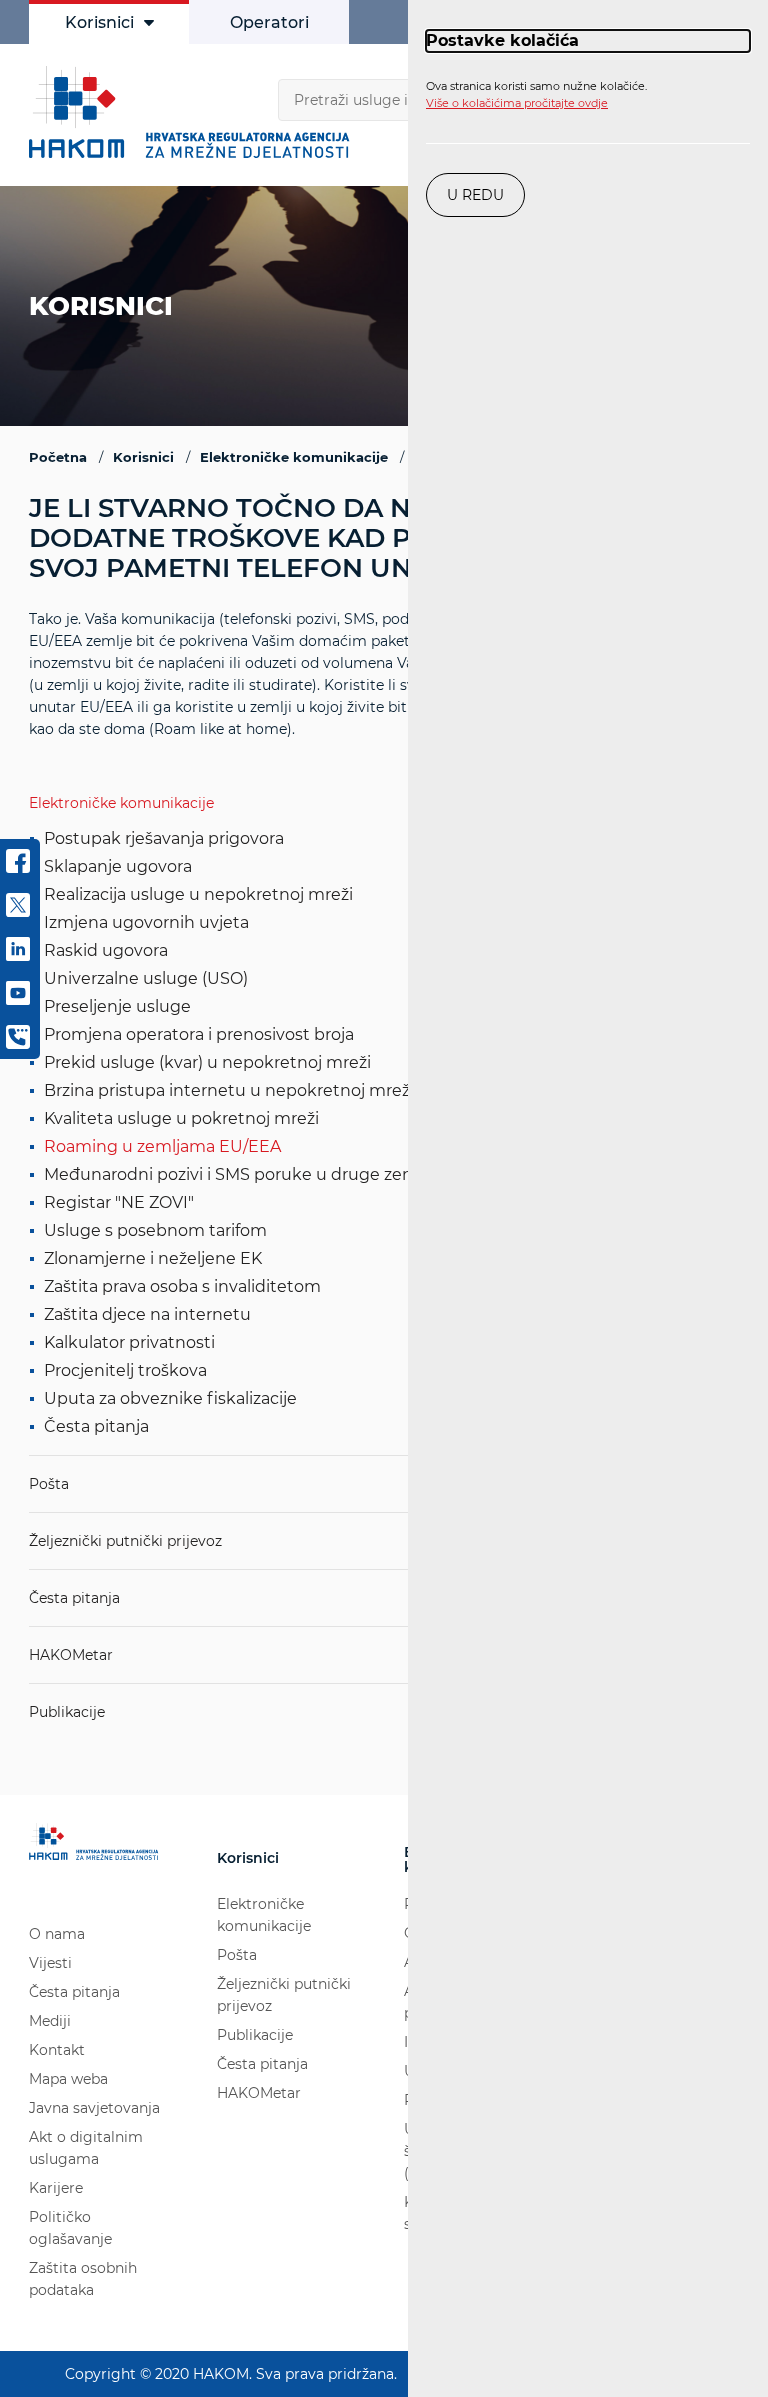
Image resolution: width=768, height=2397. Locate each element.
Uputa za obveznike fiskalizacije (170, 1398)
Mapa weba (68, 2079)
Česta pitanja (96, 1426)
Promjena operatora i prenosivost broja (199, 1034)
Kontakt (57, 2050)
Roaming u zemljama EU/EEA (162, 1146)
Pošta (49, 1484)
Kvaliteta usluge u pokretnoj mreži (181, 1118)
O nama (57, 1934)
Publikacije (67, 1712)
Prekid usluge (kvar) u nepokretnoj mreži (207, 1062)
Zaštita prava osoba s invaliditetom (182, 1286)
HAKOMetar (71, 1655)
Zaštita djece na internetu (147, 1314)
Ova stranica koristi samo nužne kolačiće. (536, 95)
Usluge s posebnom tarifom (155, 1230)
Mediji (50, 2021)
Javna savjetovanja (94, 2108)
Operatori (269, 22)
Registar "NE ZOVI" (119, 1202)
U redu (475, 195)
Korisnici (99, 22)
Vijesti (50, 1963)
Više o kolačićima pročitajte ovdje (517, 103)
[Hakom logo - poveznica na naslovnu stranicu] (194, 112)
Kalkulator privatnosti (129, 1342)
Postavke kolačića (502, 40)
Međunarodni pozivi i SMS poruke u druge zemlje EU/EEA (273, 1174)
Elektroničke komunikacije (121, 803)
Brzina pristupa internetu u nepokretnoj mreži (229, 1090)
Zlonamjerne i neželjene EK (153, 1258)
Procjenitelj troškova (125, 1370)
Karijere (56, 2188)
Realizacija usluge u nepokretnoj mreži (198, 894)
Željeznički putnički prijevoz (125, 1541)
